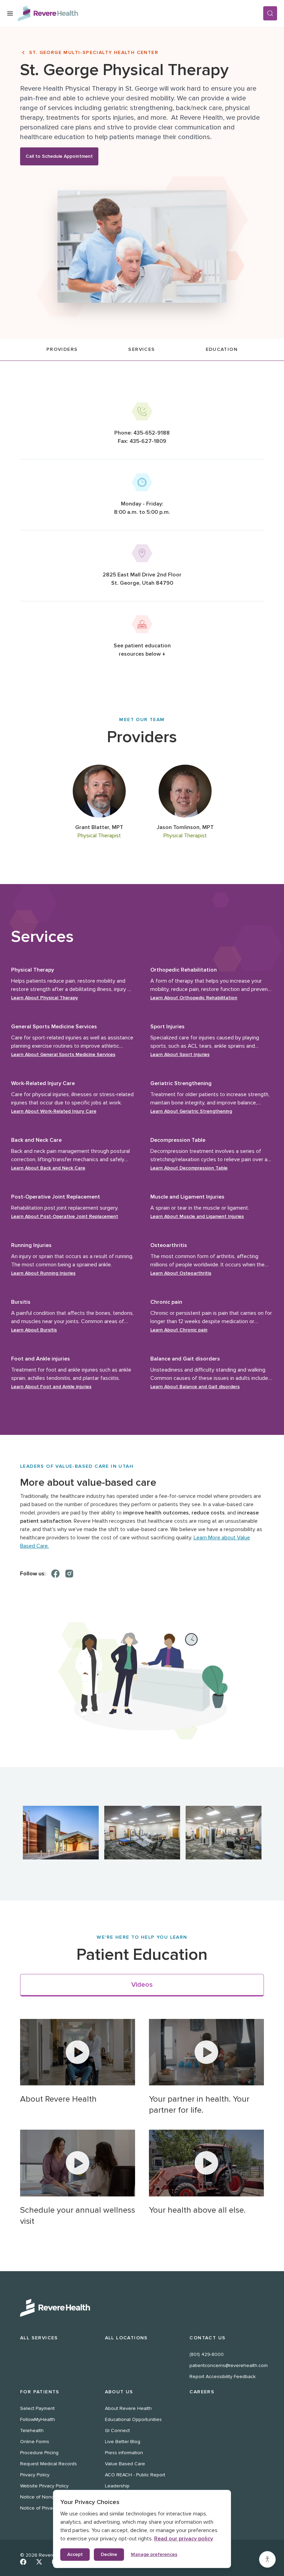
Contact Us (207, 2338)
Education (222, 349)
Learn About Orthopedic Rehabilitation (194, 998)
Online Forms (35, 2442)
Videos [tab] (142, 1985)
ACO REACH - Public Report (135, 2475)
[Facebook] (55, 1574)
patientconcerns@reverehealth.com (229, 2365)
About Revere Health (128, 2408)
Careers (202, 2392)
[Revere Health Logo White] (142, 2308)
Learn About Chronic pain (179, 1330)
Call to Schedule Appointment (59, 156)
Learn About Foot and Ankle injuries (51, 1387)
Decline (109, 2554)
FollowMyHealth (38, 2419)
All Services (39, 2338)
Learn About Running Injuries (43, 1273)
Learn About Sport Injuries (180, 1054)
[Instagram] (69, 1574)
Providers (62, 349)
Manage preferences (154, 2554)
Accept (75, 2554)
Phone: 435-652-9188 (142, 433)
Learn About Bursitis (34, 1330)
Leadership (117, 2486)
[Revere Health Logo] (140, 13)
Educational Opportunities (133, 2419)
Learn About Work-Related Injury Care (54, 1111)
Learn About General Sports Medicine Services (63, 1054)
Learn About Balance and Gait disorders (195, 1387)
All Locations (126, 2338)
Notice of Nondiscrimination (51, 2497)
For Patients (40, 2392)
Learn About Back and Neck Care (48, 1168)
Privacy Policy (35, 2475)
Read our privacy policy (184, 2539)
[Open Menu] (10, 13)
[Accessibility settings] (267, 2559)
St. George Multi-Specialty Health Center (94, 52)
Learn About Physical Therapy (45, 998)
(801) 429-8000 (207, 2354)
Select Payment (37, 2408)
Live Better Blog (123, 2442)
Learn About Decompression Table (189, 1168)
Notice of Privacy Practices (49, 2508)
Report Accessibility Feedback (223, 2377)
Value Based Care (125, 2464)
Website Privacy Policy (44, 2486)
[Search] (270, 13)
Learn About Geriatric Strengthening (191, 1111)
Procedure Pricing (39, 2453)
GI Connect (117, 2431)
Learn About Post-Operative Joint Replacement (65, 1216)
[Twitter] (39, 2562)
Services (141, 349)
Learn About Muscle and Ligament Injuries (197, 1216)
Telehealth (32, 2431)
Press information (124, 2453)
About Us (119, 2392)
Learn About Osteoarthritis (181, 1273)
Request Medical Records (48, 2464)
